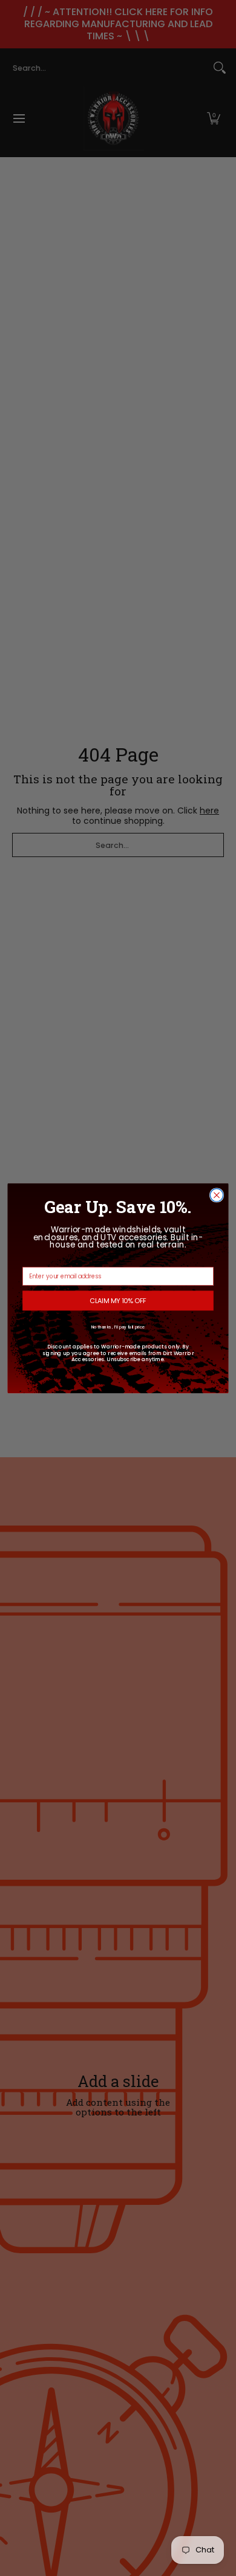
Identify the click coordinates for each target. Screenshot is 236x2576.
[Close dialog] (216, 1195)
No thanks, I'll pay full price (118, 1327)
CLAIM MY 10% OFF (118, 1300)
